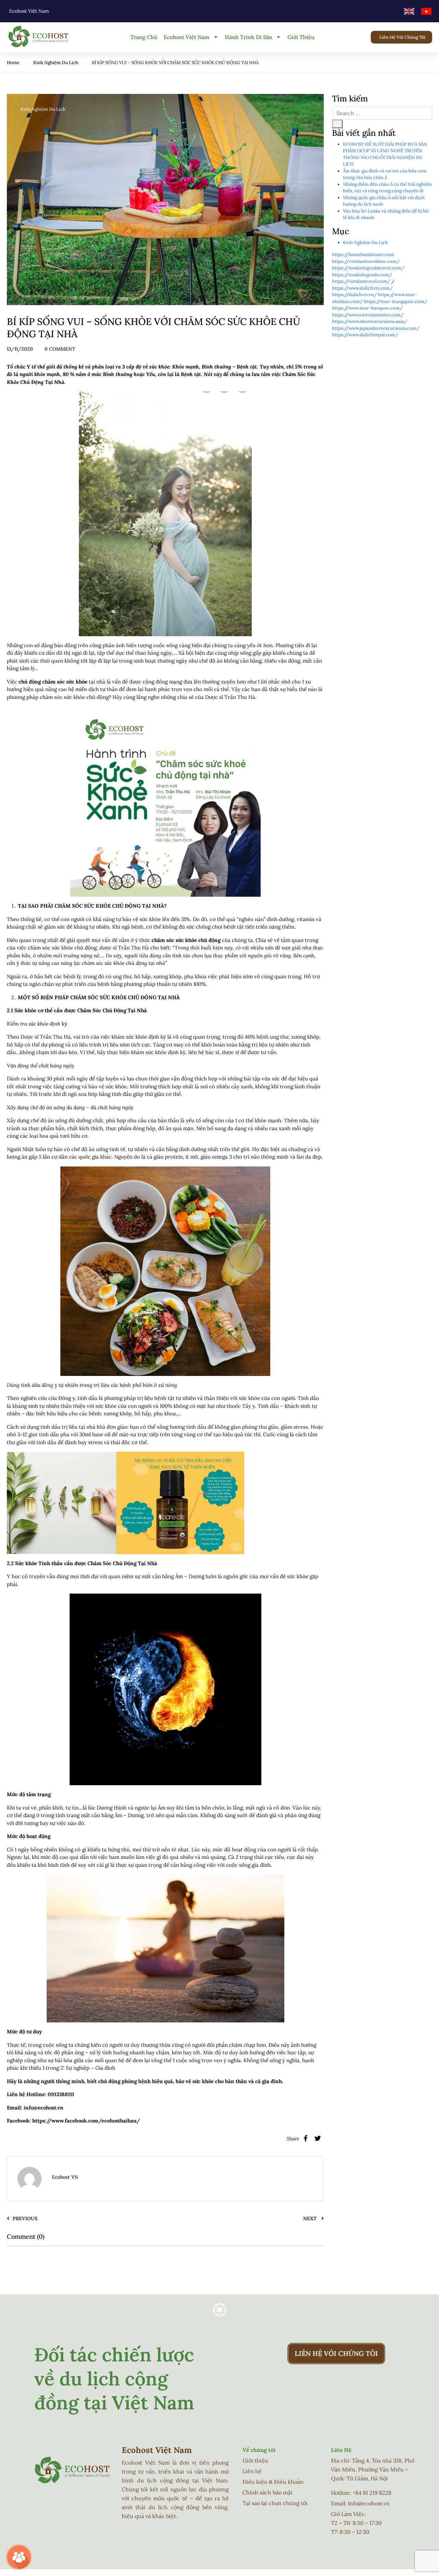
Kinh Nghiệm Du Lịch (56, 63)
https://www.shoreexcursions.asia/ (370, 321)
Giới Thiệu (301, 37)
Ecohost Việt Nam (187, 37)
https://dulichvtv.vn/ (354, 295)
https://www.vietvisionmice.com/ (368, 315)
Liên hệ (252, 2471)
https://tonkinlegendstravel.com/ (368, 268)
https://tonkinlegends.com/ (362, 275)
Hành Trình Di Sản (248, 37)
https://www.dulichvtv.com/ (362, 288)
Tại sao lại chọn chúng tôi (275, 2503)
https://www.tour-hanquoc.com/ (367, 308)
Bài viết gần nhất (364, 133)
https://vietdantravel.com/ (361, 281)
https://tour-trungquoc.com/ (396, 301)
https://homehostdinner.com (363, 255)
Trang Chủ (144, 37)
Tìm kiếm (350, 99)
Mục (341, 232)
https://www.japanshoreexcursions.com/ (376, 328)
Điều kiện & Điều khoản (273, 2482)
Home (13, 63)
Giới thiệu (255, 2460)
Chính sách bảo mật (268, 2492)
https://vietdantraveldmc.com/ (366, 261)
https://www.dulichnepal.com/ (365, 335)
